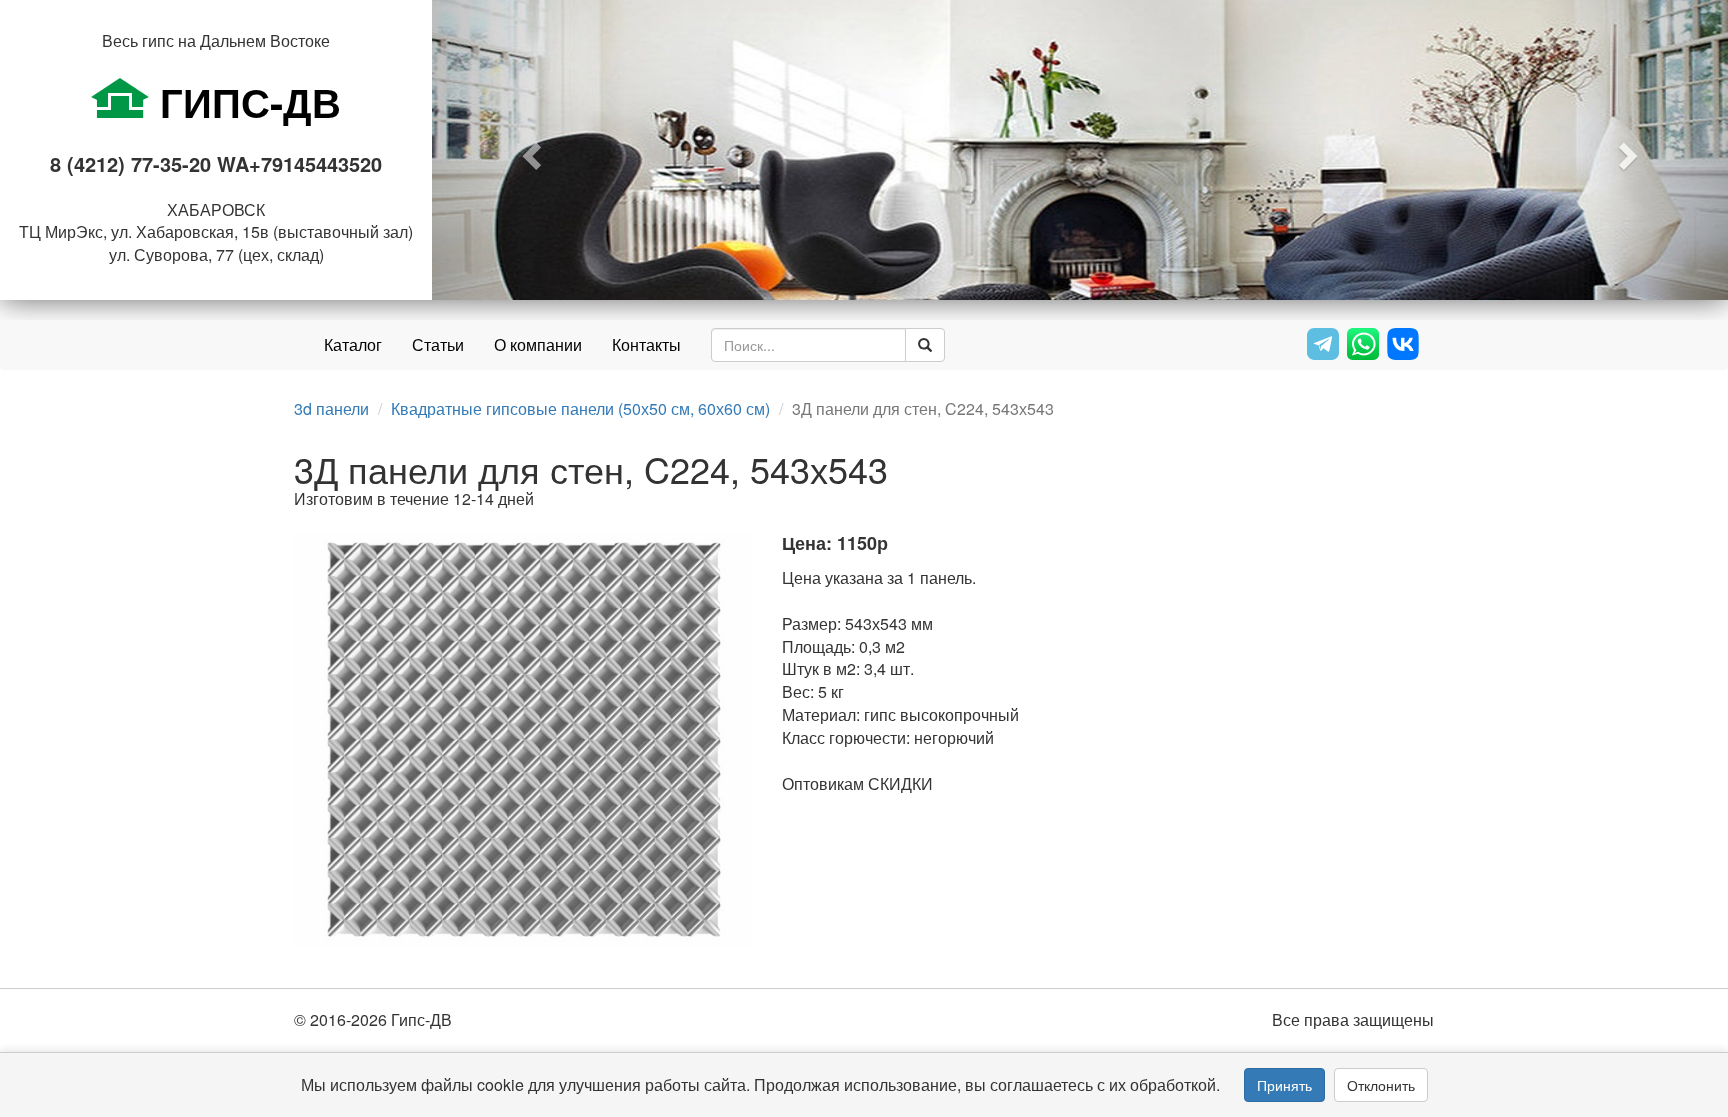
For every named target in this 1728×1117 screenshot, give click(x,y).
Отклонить (1381, 1085)
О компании (538, 344)
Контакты (646, 344)
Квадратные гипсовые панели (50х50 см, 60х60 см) (580, 408)
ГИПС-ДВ (245, 101)
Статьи (438, 344)
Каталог (353, 344)
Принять (1284, 1085)
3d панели (331, 408)
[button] (529, 150)
